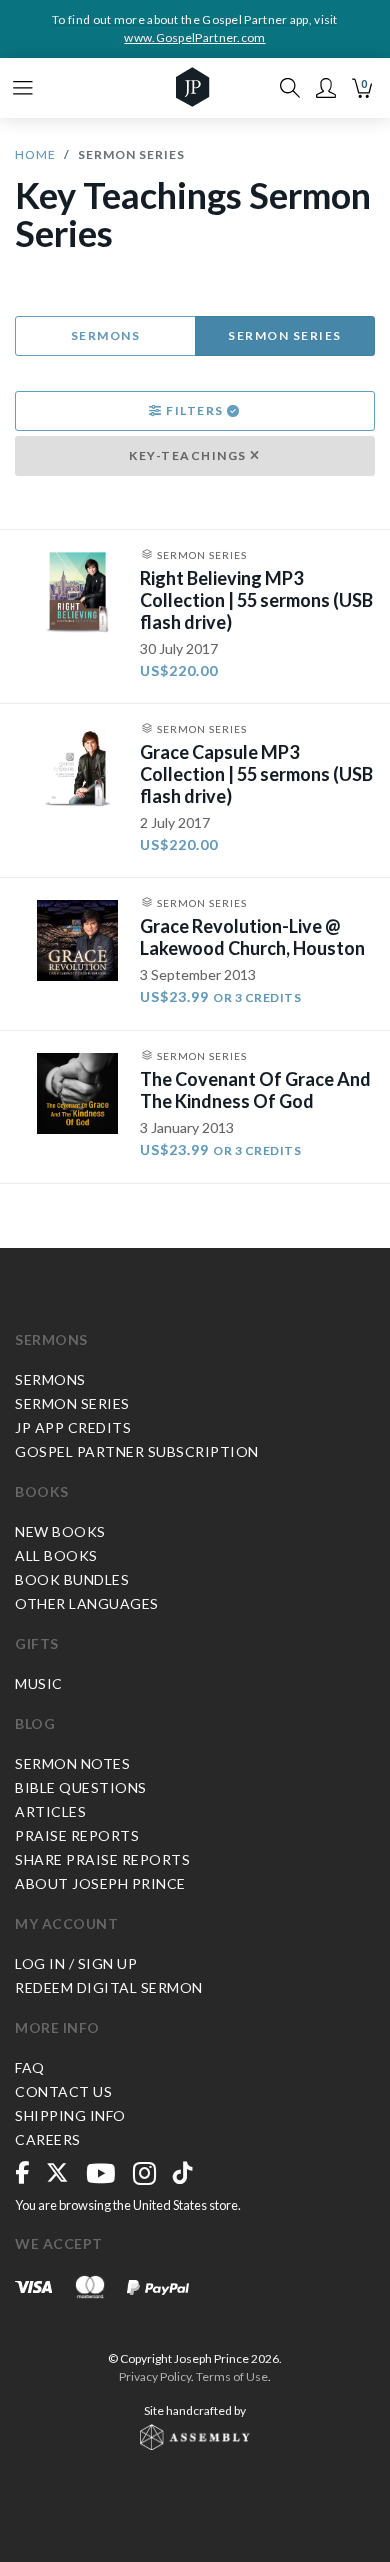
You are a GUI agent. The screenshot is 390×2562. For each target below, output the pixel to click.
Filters (195, 410)
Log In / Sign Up (76, 1963)
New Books (60, 1531)
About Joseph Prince (100, 1883)
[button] (326, 88)
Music (39, 1683)
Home (35, 154)
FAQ (30, 2067)
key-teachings (189, 455)
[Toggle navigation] (23, 88)
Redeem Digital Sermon (109, 1987)
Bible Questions (81, 1787)
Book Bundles (72, 1579)
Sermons (106, 335)
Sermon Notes (72, 1763)
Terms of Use (232, 2376)
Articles (50, 1811)
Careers (48, 2139)
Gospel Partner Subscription (137, 1451)
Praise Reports (77, 1835)
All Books (56, 1555)
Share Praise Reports (102, 1859)
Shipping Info (70, 2115)
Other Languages (87, 1603)
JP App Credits (73, 1427)
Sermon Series (285, 335)
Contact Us (63, 2091)
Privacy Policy (155, 2376)
